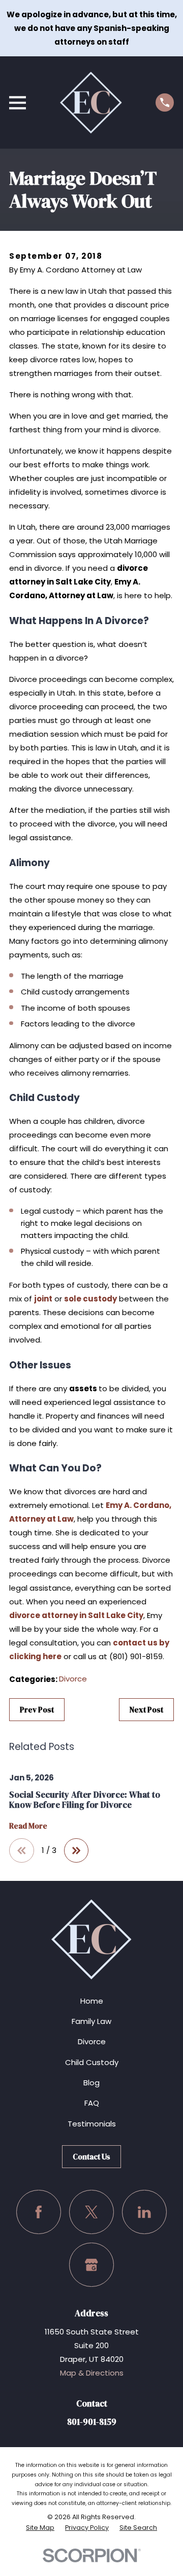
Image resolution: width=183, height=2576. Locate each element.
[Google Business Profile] (91, 2265)
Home (92, 2001)
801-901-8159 (92, 2422)
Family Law (91, 2021)
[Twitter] (91, 2212)
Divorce (73, 1679)
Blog (91, 2083)
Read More (28, 1826)
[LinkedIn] (144, 2212)
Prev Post (37, 1710)
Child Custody (92, 2062)
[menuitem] (40, 2528)
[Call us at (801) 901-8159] (165, 102)
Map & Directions (92, 2373)
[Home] (91, 102)
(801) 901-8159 (136, 1656)
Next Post (146, 1710)
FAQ (92, 2103)
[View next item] (77, 1851)
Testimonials (92, 2124)
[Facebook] (39, 2212)
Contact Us (91, 2157)
